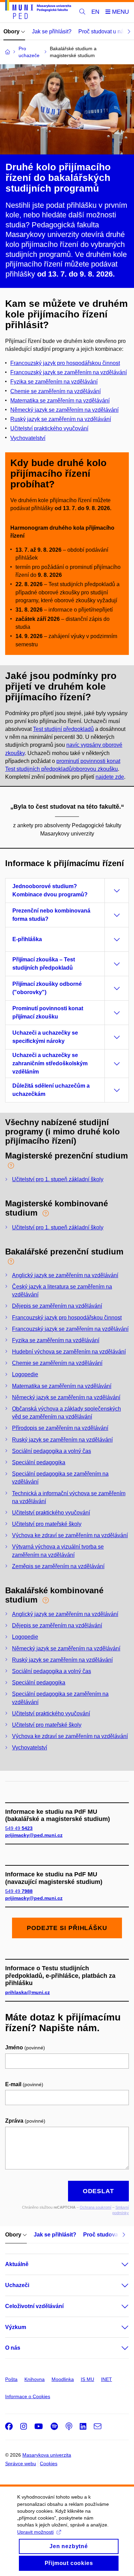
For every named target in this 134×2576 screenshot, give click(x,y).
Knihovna (35, 2379)
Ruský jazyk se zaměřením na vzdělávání (61, 419)
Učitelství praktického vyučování (51, 1513)
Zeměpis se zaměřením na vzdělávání (58, 1566)
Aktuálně (17, 2264)
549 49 (19, 1828)
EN (95, 12)
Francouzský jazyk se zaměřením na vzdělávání (69, 372)
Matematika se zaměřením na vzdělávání (60, 401)
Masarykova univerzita (47, 2455)
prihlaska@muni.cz (27, 1992)
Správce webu (21, 2464)
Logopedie (25, 1374)
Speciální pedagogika (39, 1462)
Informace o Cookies (28, 2396)
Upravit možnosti (35, 2532)
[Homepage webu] (38, 11)
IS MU (87, 2379)
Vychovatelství (28, 438)
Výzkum (16, 2327)
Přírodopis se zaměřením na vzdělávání (60, 1428)
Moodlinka (63, 2379)
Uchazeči (17, 2285)
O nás (13, 2348)
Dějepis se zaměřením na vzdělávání (57, 1306)
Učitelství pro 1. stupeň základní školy (58, 1179)
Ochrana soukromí (96, 2207)
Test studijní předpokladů (63, 729)
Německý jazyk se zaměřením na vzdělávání (64, 410)
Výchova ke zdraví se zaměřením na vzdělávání (70, 1535)
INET (107, 2379)
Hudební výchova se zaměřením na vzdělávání (69, 1352)
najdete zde (110, 777)
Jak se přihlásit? (52, 31)
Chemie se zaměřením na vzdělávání (57, 1363)
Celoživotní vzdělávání (34, 2306)
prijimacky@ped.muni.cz (34, 1835)
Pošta (11, 2379)
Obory (12, 31)
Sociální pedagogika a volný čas (52, 1451)
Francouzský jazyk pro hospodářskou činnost (65, 363)
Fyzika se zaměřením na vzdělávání (56, 1340)
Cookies (49, 2464)
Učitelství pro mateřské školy (47, 1524)
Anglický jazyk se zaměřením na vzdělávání (65, 1275)
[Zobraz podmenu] (118, 2264)
